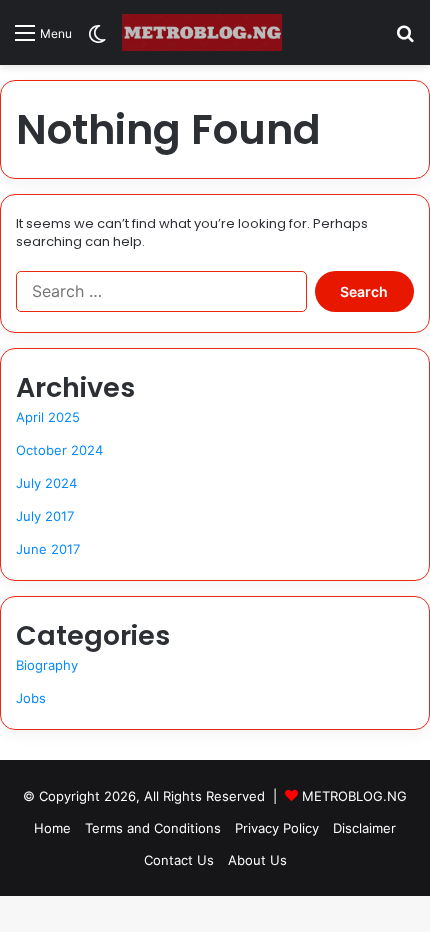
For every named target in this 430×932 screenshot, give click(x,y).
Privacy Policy (277, 828)
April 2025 (48, 417)
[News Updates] (202, 32)
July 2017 (45, 516)
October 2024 (59, 450)
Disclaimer (364, 828)
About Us (257, 860)
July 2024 (46, 483)
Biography (47, 665)
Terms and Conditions (153, 828)
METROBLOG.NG (354, 796)
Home (52, 828)
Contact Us (179, 860)
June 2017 (48, 549)
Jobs (31, 698)
